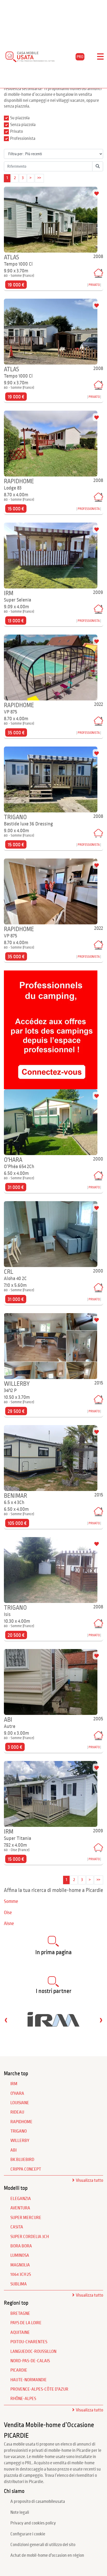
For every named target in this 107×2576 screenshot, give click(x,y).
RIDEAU (17, 2112)
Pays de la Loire (26, 2323)
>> (39, 178)
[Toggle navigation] (100, 57)
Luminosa (20, 2255)
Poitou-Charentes (29, 2342)
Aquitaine (20, 2333)
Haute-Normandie (29, 2380)
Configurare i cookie (28, 2534)
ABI (14, 2150)
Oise (8, 1913)
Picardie (19, 2370)
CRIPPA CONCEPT (26, 2169)
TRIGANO (19, 2131)
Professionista (23, 139)
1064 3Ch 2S (21, 2274)
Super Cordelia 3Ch (30, 2237)
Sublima (19, 2284)
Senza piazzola (23, 125)
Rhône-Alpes (23, 2399)
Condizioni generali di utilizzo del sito (43, 2545)
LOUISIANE (20, 2103)
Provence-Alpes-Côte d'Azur (39, 2389)
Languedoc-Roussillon (33, 2352)
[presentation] (6, 2020)
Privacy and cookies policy (33, 2523)
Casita (17, 2227)
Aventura (20, 2208)
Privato (16, 131)
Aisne (9, 1924)
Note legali (20, 2512)
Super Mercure (26, 2218)
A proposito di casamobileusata (38, 2502)
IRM (14, 2084)
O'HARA (17, 2094)
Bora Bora (21, 2246)
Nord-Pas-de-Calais (30, 2361)
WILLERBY (20, 2141)
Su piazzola (20, 118)
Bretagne (20, 2314)
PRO (80, 57)
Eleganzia (21, 2199)
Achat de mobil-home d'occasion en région (47, 2555)
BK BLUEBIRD (22, 2160)
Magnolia (20, 2265)
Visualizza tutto (89, 2180)
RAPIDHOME (21, 2122)
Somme (11, 1901)
